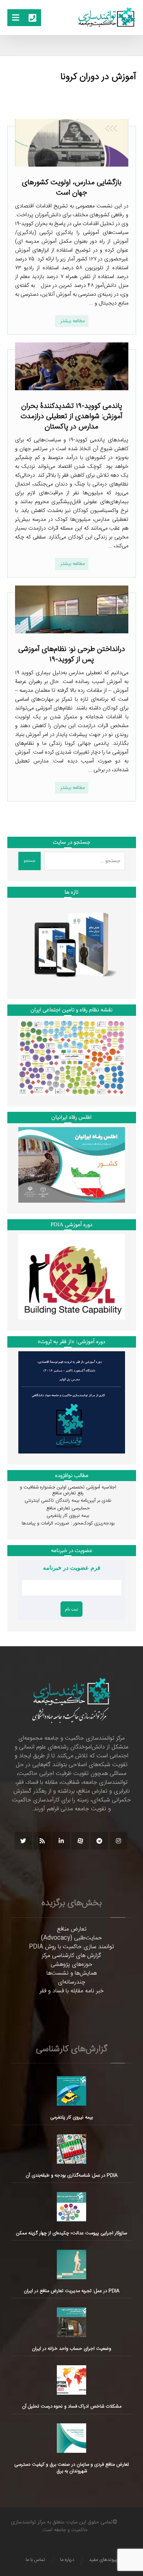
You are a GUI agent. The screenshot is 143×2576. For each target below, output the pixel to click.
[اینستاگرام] (118, 1841)
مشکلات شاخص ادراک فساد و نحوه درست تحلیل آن (72, 2406)
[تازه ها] (72, 945)
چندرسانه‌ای (72, 1982)
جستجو (30, 861)
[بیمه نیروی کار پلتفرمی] (71, 2091)
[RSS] (42, 1841)
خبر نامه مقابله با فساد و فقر (72, 1991)
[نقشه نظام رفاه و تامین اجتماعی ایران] (72, 1057)
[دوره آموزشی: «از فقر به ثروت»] (72, 1402)
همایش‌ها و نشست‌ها (72, 1973)
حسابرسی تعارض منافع (68, 1508)
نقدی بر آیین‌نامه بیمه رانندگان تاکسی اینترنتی (68, 1501)
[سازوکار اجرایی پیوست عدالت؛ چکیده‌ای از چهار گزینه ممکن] (71, 2207)
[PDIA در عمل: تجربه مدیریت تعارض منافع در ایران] (71, 2264)
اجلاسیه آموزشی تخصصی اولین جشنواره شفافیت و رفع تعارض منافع (68, 1490)
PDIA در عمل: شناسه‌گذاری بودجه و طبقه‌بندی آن (72, 2175)
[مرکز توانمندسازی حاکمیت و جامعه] (107, 17)
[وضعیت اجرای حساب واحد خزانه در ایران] (71, 2322)
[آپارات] (80, 1841)
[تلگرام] (99, 1841)
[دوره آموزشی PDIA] (72, 1277)
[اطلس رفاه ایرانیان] (72, 1165)
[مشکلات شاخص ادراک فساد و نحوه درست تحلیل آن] (71, 2380)
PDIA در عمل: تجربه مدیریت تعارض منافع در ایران (72, 2291)
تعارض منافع (72, 1929)
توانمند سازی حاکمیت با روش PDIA (71, 1947)
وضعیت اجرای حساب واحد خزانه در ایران (71, 2349)
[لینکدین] (61, 1841)
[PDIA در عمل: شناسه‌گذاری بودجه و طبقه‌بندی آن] (71, 2149)
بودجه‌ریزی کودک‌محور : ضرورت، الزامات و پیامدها (68, 1523)
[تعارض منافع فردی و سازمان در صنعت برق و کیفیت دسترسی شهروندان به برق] (71, 2438)
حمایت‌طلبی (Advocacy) (71, 1938)
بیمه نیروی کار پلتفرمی (68, 1516)
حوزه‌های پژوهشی (71, 1965)
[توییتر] (23, 1841)
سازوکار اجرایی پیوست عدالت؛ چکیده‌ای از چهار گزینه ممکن (71, 2233)
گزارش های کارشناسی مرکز (71, 1956)
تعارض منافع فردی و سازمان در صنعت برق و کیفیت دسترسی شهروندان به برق (72, 2468)
